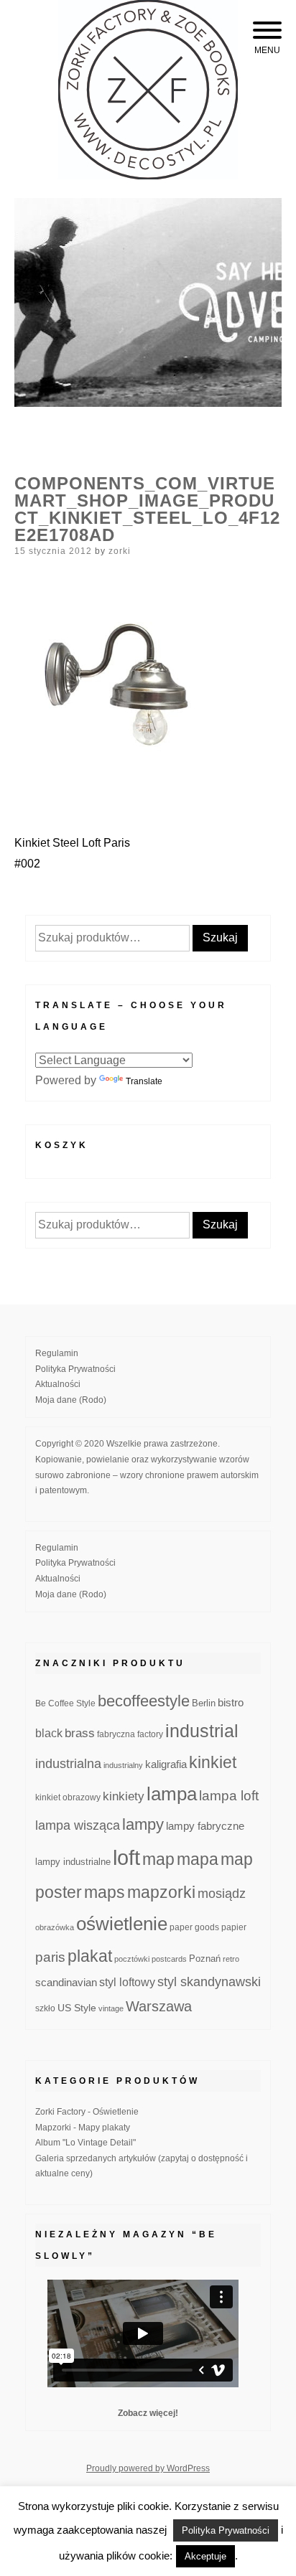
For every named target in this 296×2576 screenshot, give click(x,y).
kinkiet (213, 1762)
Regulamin (57, 1353)
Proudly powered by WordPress (148, 2468)
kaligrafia (166, 1764)
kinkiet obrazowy (68, 1797)
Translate (144, 1081)
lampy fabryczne (205, 1826)
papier (234, 1927)
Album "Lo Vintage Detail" (85, 2143)
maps (105, 1892)
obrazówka (55, 1927)
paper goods (194, 1927)
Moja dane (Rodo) (71, 1400)
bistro (231, 1703)
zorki (120, 551)
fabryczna (116, 1734)
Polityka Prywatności (75, 1369)
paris (50, 1957)
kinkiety (124, 1796)
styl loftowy (127, 1982)
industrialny (123, 1765)
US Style (77, 2008)
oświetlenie (122, 1924)
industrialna (68, 1764)
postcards (169, 1959)
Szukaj (220, 937)
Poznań (205, 1959)
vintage (111, 2008)
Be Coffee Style (65, 1703)
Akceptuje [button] (205, 2556)
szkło (45, 2008)
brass (80, 1733)
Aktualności (58, 1384)
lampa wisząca (78, 1825)
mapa (198, 1859)
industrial (202, 1731)
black (49, 1733)
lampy (143, 1824)
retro (231, 1959)
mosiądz (222, 1894)
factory (150, 1734)
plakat (90, 1956)
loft (126, 1857)
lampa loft (229, 1796)
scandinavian (66, 1982)
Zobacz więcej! (148, 2413)
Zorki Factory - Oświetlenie (87, 2112)
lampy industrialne (73, 1862)
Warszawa (159, 2006)
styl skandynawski (209, 1982)
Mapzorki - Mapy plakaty (83, 2128)
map (158, 1859)
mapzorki (161, 1892)
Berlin (204, 1703)
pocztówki (132, 1959)
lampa (172, 1794)
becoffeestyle (144, 1701)
